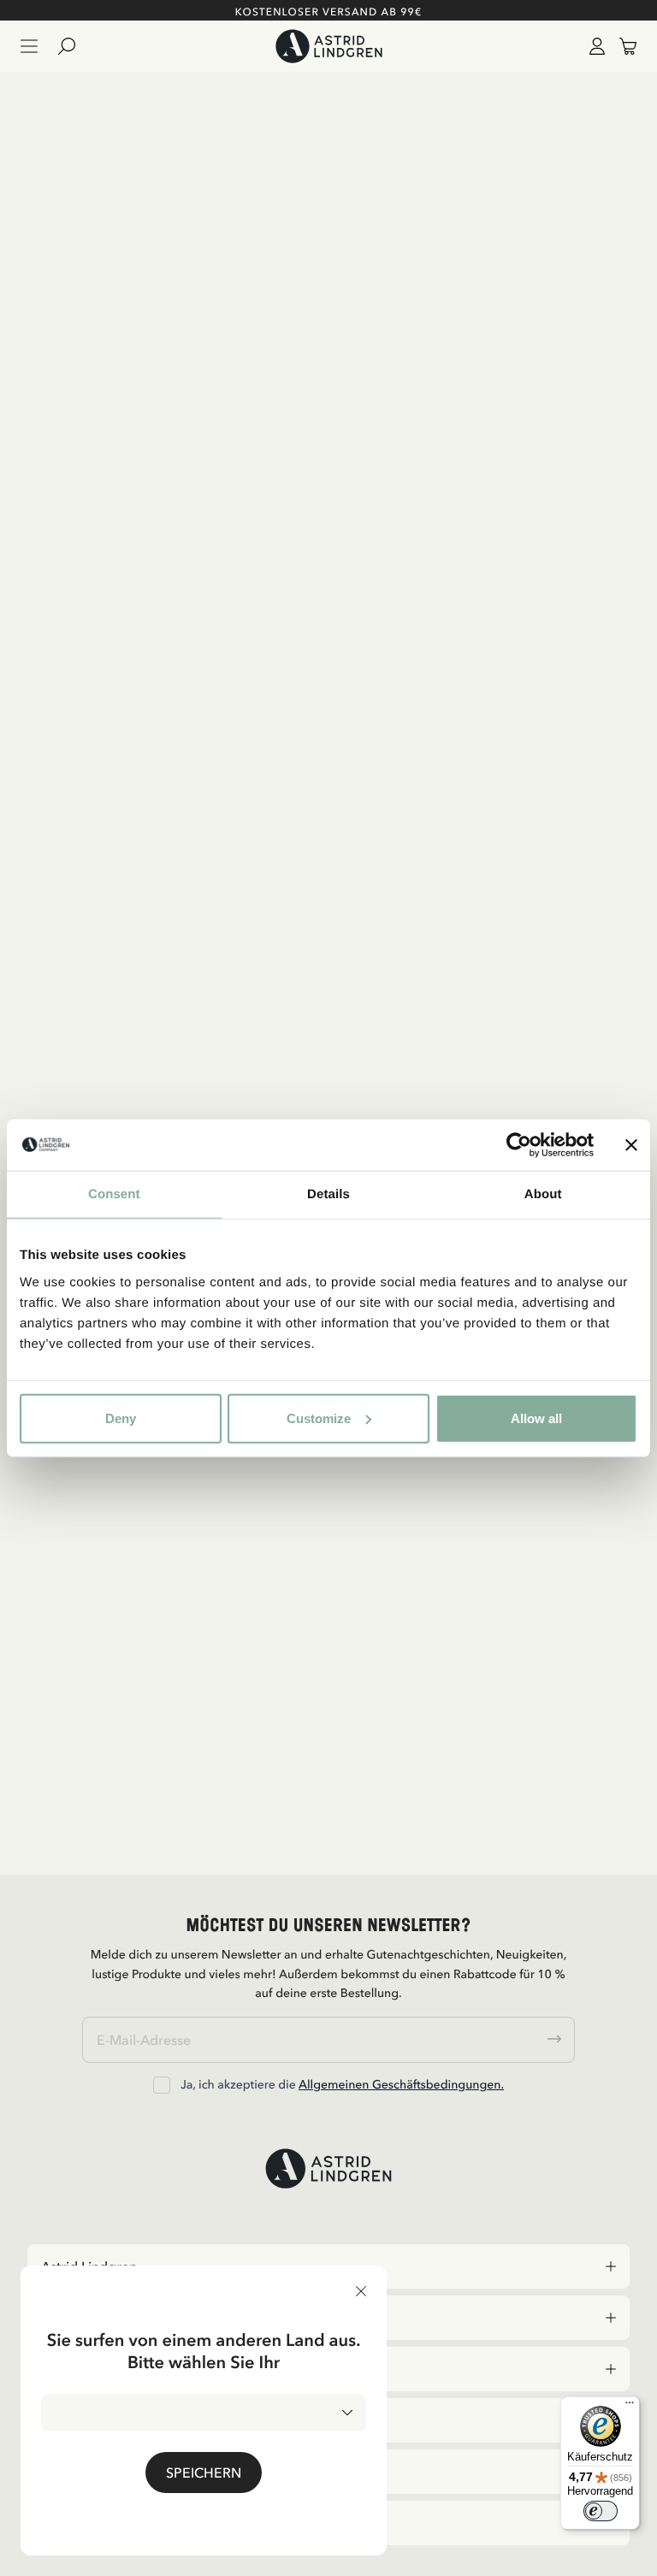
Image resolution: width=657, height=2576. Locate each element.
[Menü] (630, 2407)
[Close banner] (631, 1145)
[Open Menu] (29, 46)
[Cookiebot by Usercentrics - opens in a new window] (519, 1145)
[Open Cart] (621, 46)
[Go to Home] (328, 46)
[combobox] (204, 2413)
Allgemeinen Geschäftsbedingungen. (401, 2084)
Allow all (536, 1418)
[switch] (601, 2511)
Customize (319, 1418)
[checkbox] (162, 2085)
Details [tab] (328, 1194)
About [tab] (543, 1194)
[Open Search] (74, 46)
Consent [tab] (114, 1194)
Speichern (204, 2473)
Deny (121, 1418)
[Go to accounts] (594, 46)
